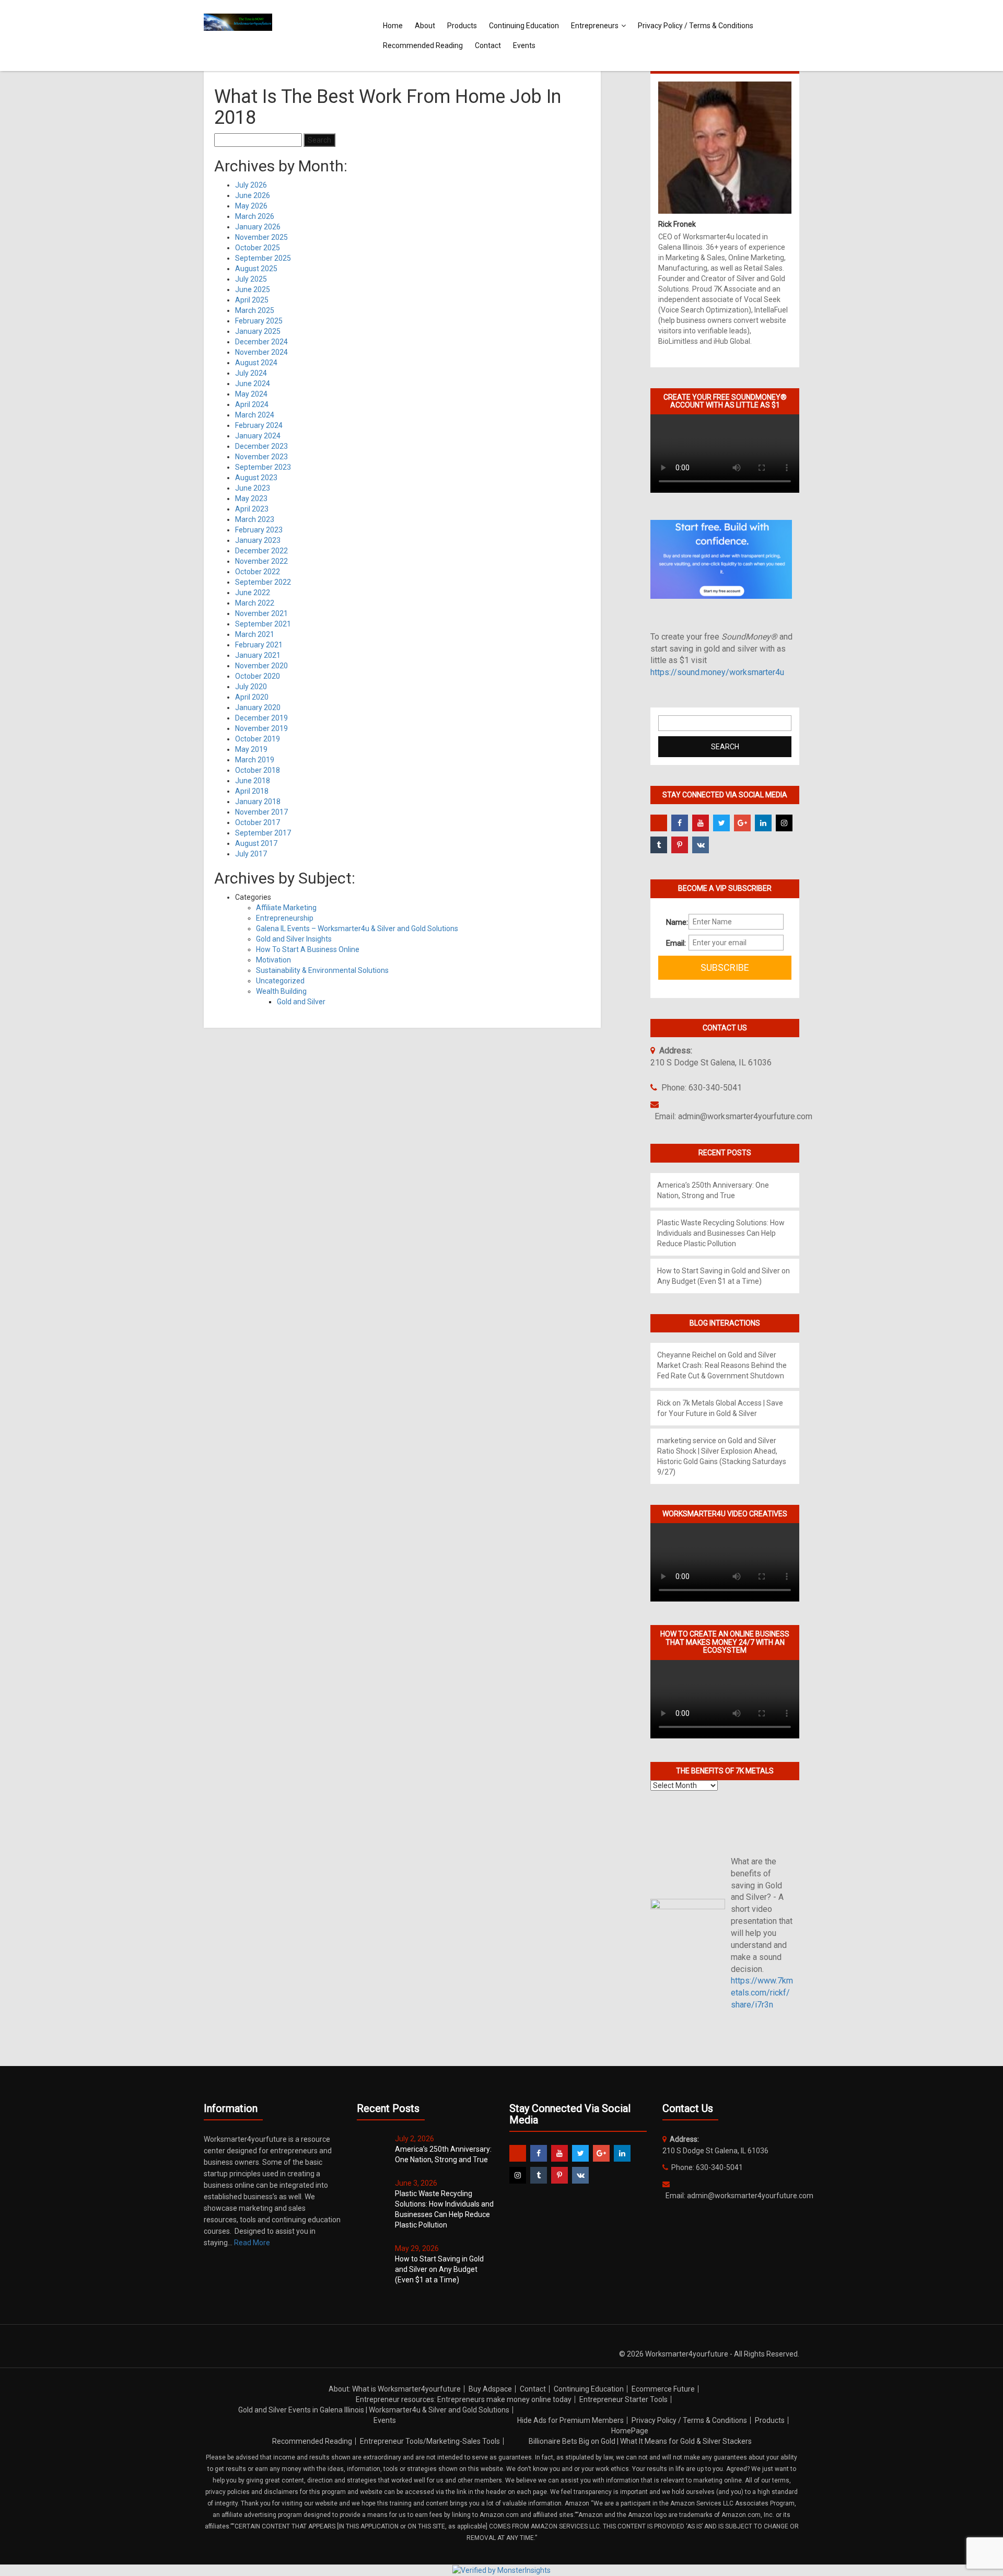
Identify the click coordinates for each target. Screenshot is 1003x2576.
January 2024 (258, 436)
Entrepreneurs (595, 26)
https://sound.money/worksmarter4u (717, 672)
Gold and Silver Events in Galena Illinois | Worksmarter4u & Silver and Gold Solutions (374, 2410)
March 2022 (255, 603)
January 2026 (258, 227)
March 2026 (255, 216)
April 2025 (252, 300)
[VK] (701, 845)
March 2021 (255, 634)
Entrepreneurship (285, 918)
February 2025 (259, 321)
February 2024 (259, 425)
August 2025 (256, 269)
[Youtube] (701, 823)
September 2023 (263, 467)
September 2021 (263, 624)
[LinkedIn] (763, 823)
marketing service (687, 1441)
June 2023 (253, 488)
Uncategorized (280, 981)
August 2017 (256, 843)
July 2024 (251, 373)
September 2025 (263, 258)
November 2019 (261, 728)
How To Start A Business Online (308, 949)
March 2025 (255, 310)
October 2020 (258, 676)
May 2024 (251, 394)
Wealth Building (281, 991)
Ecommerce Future (663, 2389)
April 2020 (252, 697)
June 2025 (253, 289)
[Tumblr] (659, 845)
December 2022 (261, 551)
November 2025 (261, 237)
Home (393, 26)
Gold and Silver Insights (294, 939)
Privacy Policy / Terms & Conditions (696, 26)
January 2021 (258, 655)
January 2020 (258, 707)
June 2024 (253, 384)
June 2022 (253, 593)
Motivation (273, 960)
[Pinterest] (680, 845)
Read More (252, 2243)
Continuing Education (524, 26)
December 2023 (261, 446)
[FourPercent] (659, 823)
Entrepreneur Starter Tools (623, 2399)
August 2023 (256, 478)
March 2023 (255, 519)
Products (462, 26)
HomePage (630, 2431)
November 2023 (261, 457)
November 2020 (261, 666)
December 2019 (261, 718)
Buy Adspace (490, 2389)
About (425, 26)
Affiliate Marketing (286, 908)
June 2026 (253, 195)
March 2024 (255, 415)
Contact (488, 45)
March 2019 (255, 760)
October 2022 (258, 572)
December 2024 (261, 342)
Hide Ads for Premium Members (570, 2420)
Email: (673, 943)
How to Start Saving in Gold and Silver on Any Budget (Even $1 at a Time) (439, 2269)
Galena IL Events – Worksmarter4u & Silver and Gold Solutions (357, 929)
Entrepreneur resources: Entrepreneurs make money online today (464, 2399)
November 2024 (261, 352)
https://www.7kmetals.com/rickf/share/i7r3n (762, 1993)
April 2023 (252, 509)
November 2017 (261, 812)
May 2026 (251, 206)
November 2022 (261, 561)
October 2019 (258, 739)
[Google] (742, 823)
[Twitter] (721, 823)
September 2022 (263, 582)
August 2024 (256, 363)
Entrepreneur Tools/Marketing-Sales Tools (430, 2441)
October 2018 (258, 770)
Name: (673, 922)
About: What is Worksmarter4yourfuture (395, 2389)
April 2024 (252, 404)
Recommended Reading (423, 45)
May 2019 (251, 749)
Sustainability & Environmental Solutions (322, 970)
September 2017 (263, 833)
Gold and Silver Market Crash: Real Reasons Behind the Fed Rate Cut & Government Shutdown (722, 1365)
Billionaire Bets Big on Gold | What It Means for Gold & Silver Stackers (640, 2441)
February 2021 (259, 645)
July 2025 (251, 279)
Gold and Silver (301, 1002)
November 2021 (261, 613)
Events (524, 45)
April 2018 (252, 791)
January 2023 (258, 540)
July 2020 (251, 687)
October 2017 (258, 822)
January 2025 (258, 331)
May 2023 (251, 498)
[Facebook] (680, 823)
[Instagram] (784, 823)
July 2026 (251, 185)
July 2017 (251, 854)
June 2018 (253, 781)
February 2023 (259, 530)
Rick (664, 1403)
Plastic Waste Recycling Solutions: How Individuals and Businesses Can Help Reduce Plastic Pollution (721, 1233)
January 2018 (258, 802)
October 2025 (258, 248)
